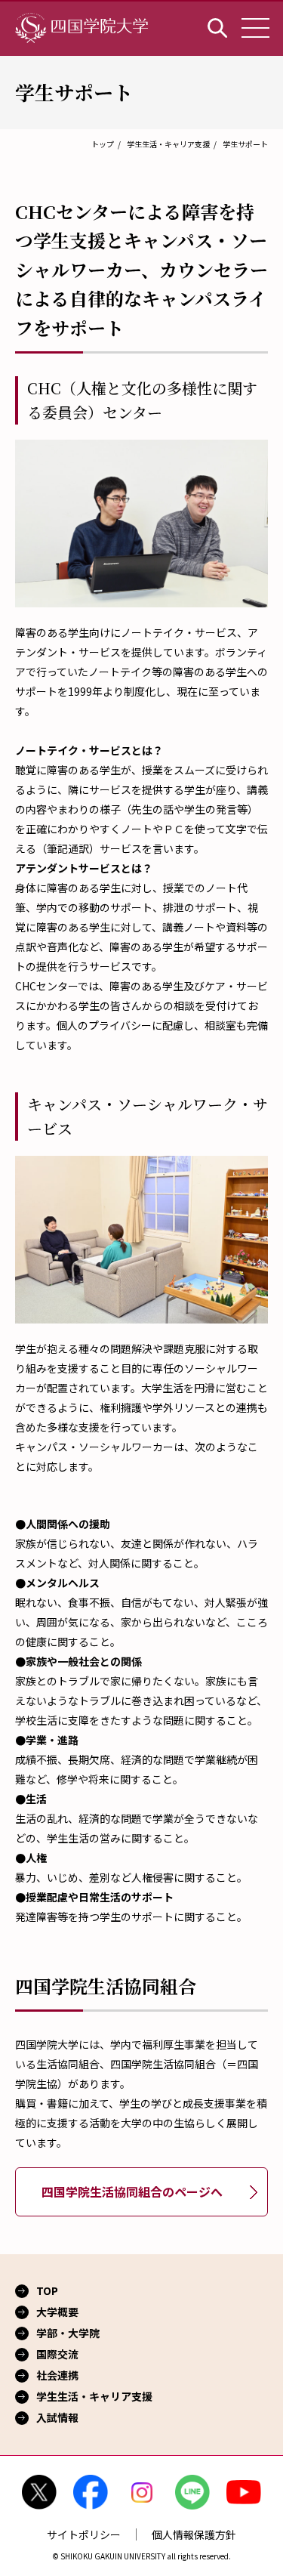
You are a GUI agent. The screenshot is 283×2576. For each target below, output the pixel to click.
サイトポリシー (84, 2534)
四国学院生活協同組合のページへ (132, 2191)
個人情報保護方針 (194, 2534)
